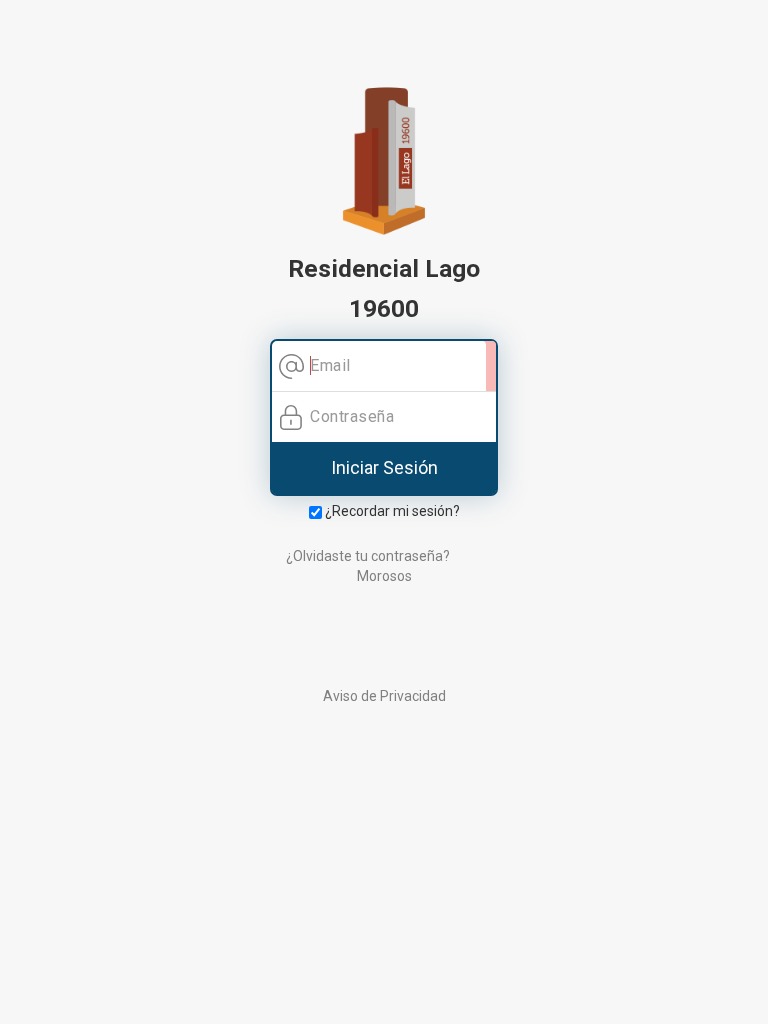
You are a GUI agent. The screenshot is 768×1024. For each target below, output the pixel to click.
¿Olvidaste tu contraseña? (368, 556)
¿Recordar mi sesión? (391, 511)
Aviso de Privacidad (384, 696)
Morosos (384, 576)
